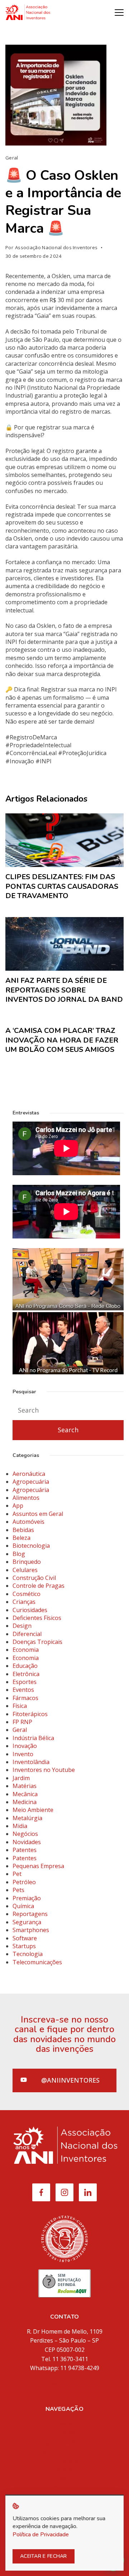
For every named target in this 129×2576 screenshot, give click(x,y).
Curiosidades (30, 1610)
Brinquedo (27, 1562)
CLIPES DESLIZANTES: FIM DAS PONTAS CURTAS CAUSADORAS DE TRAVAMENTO (62, 886)
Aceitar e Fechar (44, 2556)
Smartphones (31, 1930)
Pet (17, 1874)
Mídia (65, 2469)
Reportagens (30, 1914)
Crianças (24, 1602)
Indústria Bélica (33, 1738)
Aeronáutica (29, 1474)
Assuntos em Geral (38, 1514)
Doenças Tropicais (37, 1642)
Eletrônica (26, 1674)
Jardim (21, 1778)
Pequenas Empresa (38, 1866)
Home (65, 2424)
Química (23, 1906)
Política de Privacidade (41, 2535)
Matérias (25, 1786)
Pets (18, 1890)
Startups (24, 1946)
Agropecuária (31, 1482)
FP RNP (22, 1722)
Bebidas (23, 1530)
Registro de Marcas (65, 2442)
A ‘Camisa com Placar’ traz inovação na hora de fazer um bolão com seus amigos (62, 1040)
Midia (20, 1826)
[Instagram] (64, 2192)
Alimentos (26, 1498)
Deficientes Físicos (37, 1618)
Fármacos (25, 1698)
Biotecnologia (31, 1546)
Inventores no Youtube (44, 1770)
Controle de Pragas (39, 1586)
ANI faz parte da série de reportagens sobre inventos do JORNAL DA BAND (64, 990)
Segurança (27, 1922)
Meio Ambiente (33, 1810)
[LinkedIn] (88, 2192)
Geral (12, 158)
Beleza (21, 1538)
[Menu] (119, 13)
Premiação (27, 1898)
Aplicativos (64, 2460)
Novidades (27, 1842)
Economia (26, 1650)
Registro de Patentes (65, 2451)
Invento (23, 1754)
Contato (65, 2488)
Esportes (25, 1682)
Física (20, 1706)
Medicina (25, 1802)
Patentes (25, 1850)
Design (22, 1626)
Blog (19, 1554)
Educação (25, 1666)
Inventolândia (31, 1762)
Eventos (23, 1690)
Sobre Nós (64, 2433)
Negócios (25, 1834)
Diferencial (27, 1634)
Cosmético (27, 1594)
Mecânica (25, 1794)
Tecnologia (28, 1954)
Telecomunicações (37, 1962)
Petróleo (24, 1882)
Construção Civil (34, 1578)
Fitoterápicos (30, 1714)
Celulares (25, 1570)
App (18, 1506)
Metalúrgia (27, 1818)
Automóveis (28, 1522)
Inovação (25, 1746)
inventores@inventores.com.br (64, 2385)
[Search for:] (68, 1410)
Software (25, 1938)
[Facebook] (41, 2192)
